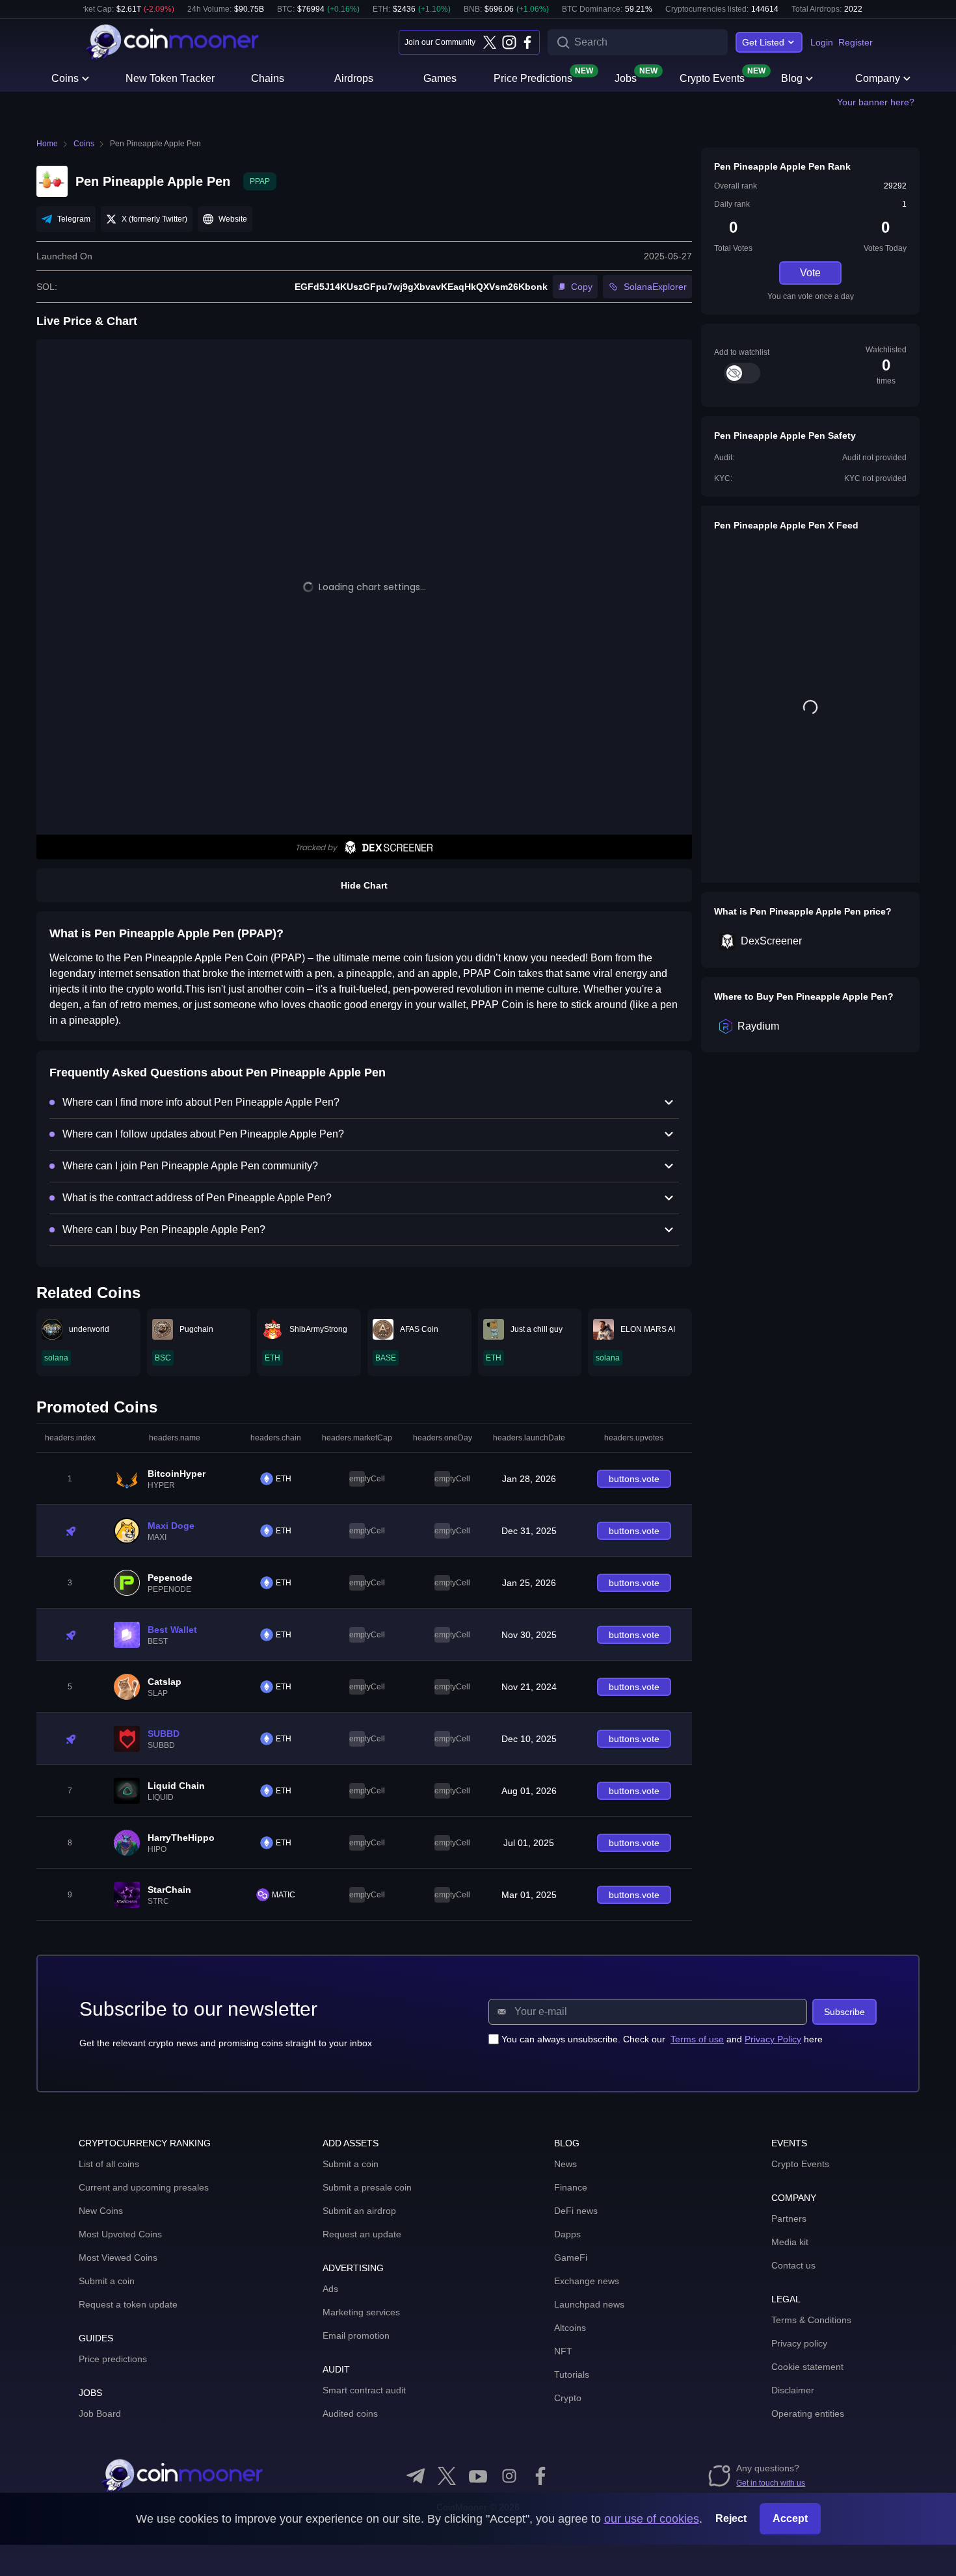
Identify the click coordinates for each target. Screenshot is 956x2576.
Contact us (793, 2265)
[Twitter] (490, 42)
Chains (268, 78)
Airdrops (354, 78)
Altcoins (570, 2328)
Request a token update (128, 2304)
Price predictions (113, 2359)
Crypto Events (712, 77)
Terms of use (697, 2039)
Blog (792, 78)
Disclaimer (793, 2390)
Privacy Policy (773, 2039)
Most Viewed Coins (118, 2257)
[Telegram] (416, 2476)
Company (878, 78)
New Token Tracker (170, 78)
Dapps (567, 2234)
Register (856, 42)
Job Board (100, 2413)
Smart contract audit (364, 2390)
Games (440, 78)
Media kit (790, 2242)
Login (822, 42)
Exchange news (587, 2281)
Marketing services (361, 2312)
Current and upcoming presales (144, 2187)
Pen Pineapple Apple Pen (155, 144)
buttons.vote (634, 1479)
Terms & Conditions (811, 2320)
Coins (65, 78)
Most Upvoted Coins (120, 2234)
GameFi (571, 2257)
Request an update (362, 2234)
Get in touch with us (771, 2483)
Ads (330, 2289)
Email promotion (356, 2335)
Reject (731, 2518)
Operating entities (808, 2413)
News (565, 2164)
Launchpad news (589, 2304)
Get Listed (763, 42)
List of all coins (109, 2164)
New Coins (101, 2211)
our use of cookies (652, 2519)
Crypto (568, 2398)
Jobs (626, 77)
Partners (789, 2218)
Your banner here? (876, 102)
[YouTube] (478, 2476)
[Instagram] (509, 42)
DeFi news (576, 2211)
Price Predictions (533, 77)
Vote (810, 273)
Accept (790, 2518)
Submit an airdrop (359, 2211)
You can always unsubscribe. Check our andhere (662, 2039)
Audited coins (350, 2413)
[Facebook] (527, 42)
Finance (571, 2187)
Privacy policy (799, 2343)
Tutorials (572, 2374)
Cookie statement (807, 2367)
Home (47, 144)
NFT (563, 2351)
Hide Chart (364, 885)
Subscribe (844, 2012)
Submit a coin (107, 2281)
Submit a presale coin (367, 2187)
